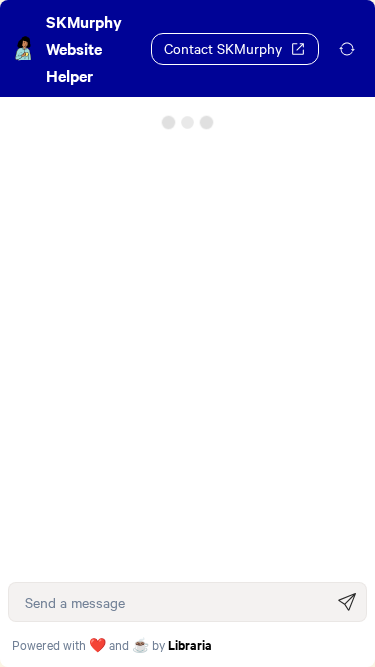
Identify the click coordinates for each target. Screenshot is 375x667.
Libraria (190, 644)
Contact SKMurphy (223, 48)
